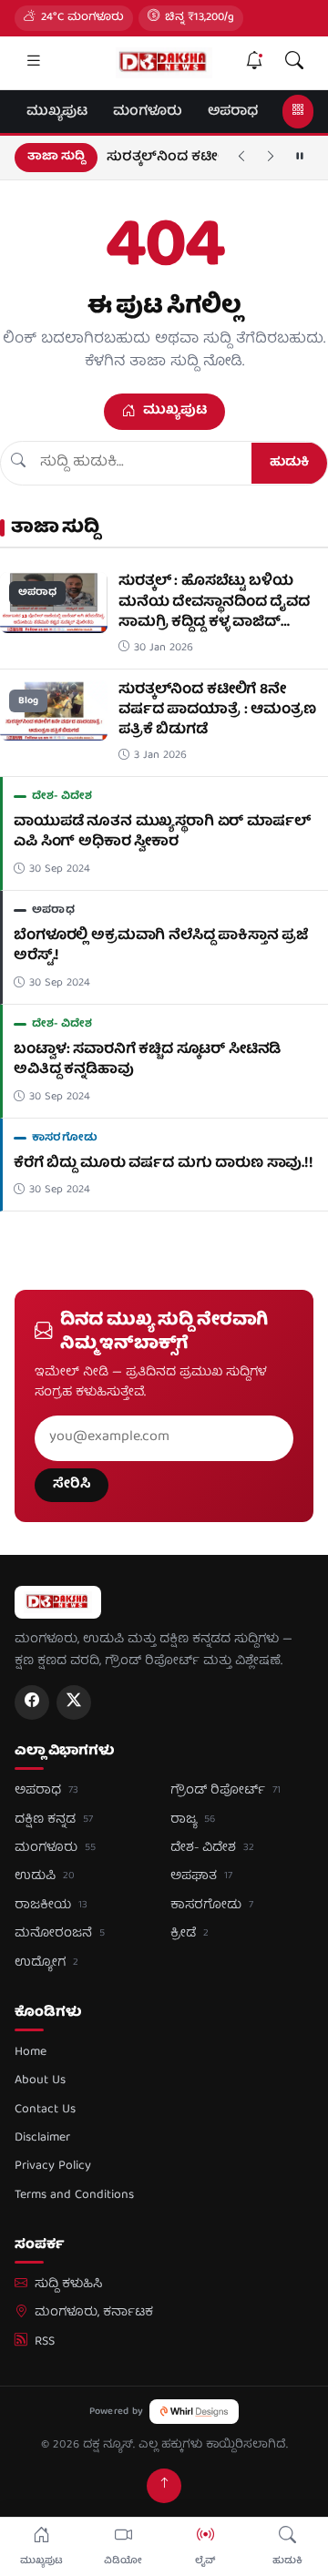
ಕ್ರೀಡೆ (190, 1934)
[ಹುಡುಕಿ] (294, 63)
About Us (40, 2080)
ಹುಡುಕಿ (289, 463)
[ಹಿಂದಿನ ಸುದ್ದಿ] (241, 158)
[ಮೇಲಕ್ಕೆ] (164, 2486)
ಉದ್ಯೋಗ (46, 1963)
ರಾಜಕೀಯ (51, 1906)
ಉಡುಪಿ (45, 1876)
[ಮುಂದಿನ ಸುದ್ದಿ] (271, 158)
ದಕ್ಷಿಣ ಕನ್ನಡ (54, 1820)
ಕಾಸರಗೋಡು (65, 1138)
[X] (74, 1702)
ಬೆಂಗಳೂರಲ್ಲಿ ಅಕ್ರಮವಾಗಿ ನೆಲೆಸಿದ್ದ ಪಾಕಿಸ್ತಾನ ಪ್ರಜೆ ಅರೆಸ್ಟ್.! (161, 946)
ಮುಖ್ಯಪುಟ (57, 112)
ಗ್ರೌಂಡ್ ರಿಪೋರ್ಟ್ (225, 1791)
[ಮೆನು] (34, 63)
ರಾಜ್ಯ (193, 1820)
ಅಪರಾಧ (233, 112)
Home (31, 2052)
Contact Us (45, 2110)
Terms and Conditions (74, 2195)
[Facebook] (32, 1702)
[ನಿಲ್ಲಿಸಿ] (300, 158)
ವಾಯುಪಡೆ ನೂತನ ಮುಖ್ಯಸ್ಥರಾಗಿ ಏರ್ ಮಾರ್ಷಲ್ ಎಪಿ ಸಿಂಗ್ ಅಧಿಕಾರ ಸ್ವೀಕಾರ (163, 163)
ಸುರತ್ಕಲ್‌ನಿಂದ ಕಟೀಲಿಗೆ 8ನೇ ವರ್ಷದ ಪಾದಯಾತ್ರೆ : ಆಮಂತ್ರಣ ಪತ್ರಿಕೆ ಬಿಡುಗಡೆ (217, 711)
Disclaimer (42, 2138)
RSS (45, 2342)
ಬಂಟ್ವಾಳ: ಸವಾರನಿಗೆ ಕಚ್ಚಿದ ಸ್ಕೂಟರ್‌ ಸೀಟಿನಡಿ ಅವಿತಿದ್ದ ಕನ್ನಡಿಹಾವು (147, 1060)
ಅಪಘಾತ (201, 1876)
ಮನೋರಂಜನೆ (60, 1934)
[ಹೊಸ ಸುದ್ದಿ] (254, 63)
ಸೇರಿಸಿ (72, 1485)
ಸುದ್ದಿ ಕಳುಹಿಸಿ (68, 2285)
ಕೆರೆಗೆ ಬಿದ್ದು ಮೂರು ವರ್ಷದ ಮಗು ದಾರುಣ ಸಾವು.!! (164, 1164)
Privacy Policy (53, 2166)
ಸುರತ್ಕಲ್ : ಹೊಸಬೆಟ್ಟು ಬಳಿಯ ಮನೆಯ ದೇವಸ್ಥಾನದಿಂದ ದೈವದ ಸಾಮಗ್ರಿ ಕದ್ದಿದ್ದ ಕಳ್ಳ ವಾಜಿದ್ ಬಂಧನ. (214, 613)
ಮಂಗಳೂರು (148, 112)
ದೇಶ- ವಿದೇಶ (62, 797)
